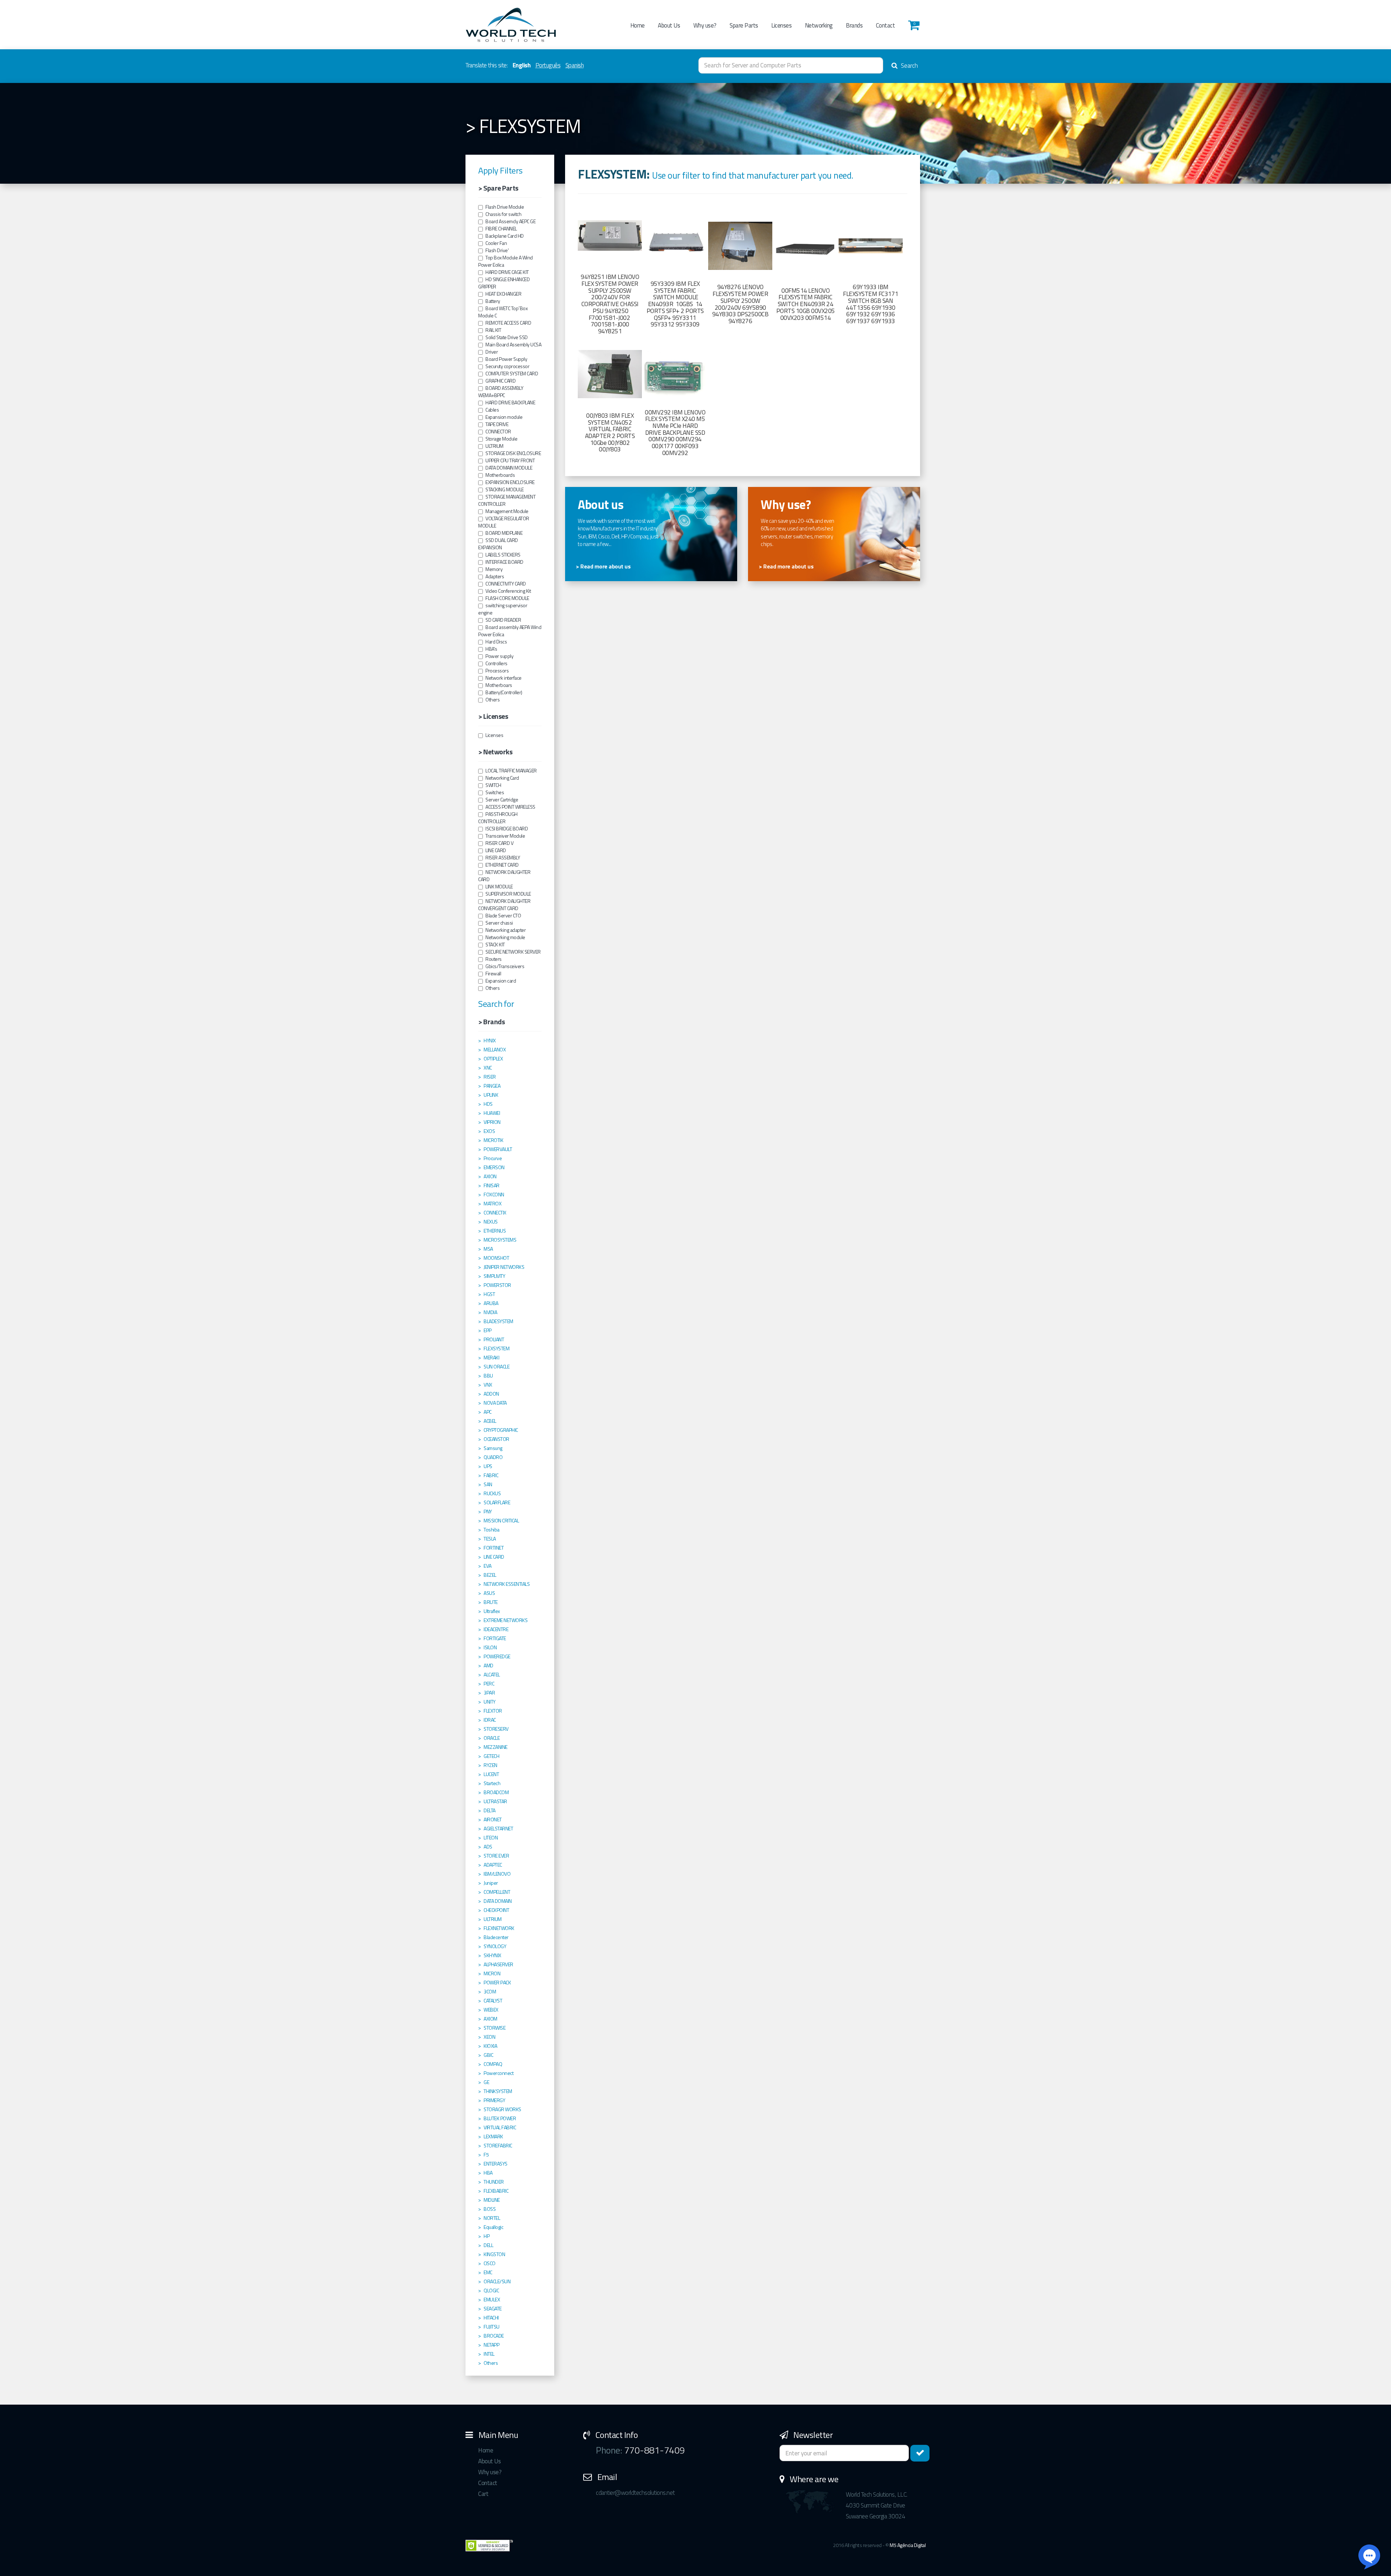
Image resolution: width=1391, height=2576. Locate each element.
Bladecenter (496, 1937)
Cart (483, 2494)
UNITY (490, 1702)
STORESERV (496, 1729)
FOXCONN (494, 1195)
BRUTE (491, 1602)
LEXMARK (493, 2137)
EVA (488, 1566)
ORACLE (492, 1738)
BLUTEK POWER (500, 2118)
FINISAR (492, 1185)
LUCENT (491, 1774)
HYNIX (490, 1041)
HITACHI (491, 2318)
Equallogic (493, 2227)
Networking (819, 25)
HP (486, 2236)
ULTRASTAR (495, 1801)
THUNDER (494, 2182)
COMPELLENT (497, 1892)
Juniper (491, 1883)
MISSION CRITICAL (501, 1521)
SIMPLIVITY (494, 1276)
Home (638, 25)
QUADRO (493, 1457)
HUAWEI (492, 1113)
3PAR (489, 1693)
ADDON (491, 1394)
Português (548, 65)
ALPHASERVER (498, 1964)
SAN (488, 1484)
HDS (488, 1104)
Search (909, 66)
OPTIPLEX (493, 1059)
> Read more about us (603, 566)
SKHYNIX (492, 1955)
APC (488, 1412)
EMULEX (492, 2300)
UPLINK (491, 1095)
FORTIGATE (495, 1638)
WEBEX (491, 2010)
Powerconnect (498, 2073)
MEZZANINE (496, 1747)
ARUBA (491, 1303)
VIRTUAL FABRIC (500, 2127)
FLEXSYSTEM (496, 1349)
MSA (488, 1249)
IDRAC (490, 1720)
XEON (489, 2037)
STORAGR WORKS (502, 2109)
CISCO (490, 2263)
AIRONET (493, 1820)
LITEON (491, 1838)
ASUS (489, 1593)
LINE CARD (494, 1557)
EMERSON (494, 1167)
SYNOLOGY (495, 1946)
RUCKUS (492, 1493)
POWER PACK (497, 1983)
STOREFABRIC (498, 2146)
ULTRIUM (493, 1919)
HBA (488, 2173)
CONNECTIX (495, 1213)
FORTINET (494, 1548)
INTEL (489, 2354)
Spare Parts (744, 25)
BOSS (490, 2209)
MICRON (492, 1973)
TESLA (490, 1539)
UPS (488, 1466)
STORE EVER (496, 1856)
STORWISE (494, 2028)
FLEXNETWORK (499, 1928)
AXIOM (490, 2019)
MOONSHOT (496, 1258)
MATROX (492, 1204)
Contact (885, 25)
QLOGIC (491, 2291)
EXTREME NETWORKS (506, 1620)
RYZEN (490, 1765)
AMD (488, 1666)
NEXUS (491, 1222)
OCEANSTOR (496, 1439)
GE (486, 2082)
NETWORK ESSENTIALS (507, 1584)
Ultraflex (492, 1611)
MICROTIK (493, 1140)
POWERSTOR (497, 1285)
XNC (488, 1068)
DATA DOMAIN (498, 1901)
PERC (489, 1684)
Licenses (781, 25)
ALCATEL (492, 1675)
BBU (488, 1376)
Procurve (493, 1158)
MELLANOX (495, 1050)
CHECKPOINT (496, 1910)
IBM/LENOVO (497, 1874)
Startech (492, 1783)
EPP (488, 1330)
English (522, 65)
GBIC (488, 2055)
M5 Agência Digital (908, 2545)
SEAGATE (493, 2309)
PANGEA (492, 1086)
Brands (854, 25)
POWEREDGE (497, 1656)
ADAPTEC (493, 1865)
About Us (669, 25)
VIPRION (492, 1122)
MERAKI (491, 1358)
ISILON (490, 1647)
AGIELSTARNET (498, 1829)
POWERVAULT (498, 1149)
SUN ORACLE (496, 1367)
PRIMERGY (494, 2100)
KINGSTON (494, 2254)
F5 (486, 2155)
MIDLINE (492, 2200)
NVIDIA (490, 1312)
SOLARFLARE (497, 1502)
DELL (488, 2245)
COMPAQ (493, 2064)
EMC (488, 2272)
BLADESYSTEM (498, 1321)
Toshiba (492, 1530)
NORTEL (492, 2218)
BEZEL (490, 1575)
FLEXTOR (493, 1711)
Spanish (575, 65)
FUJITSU (492, 2327)
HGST (489, 1294)
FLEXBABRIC (496, 2191)
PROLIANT (494, 1339)
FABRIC (491, 1475)
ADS (488, 1847)
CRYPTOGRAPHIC (501, 1430)
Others (491, 2363)
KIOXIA (490, 2046)
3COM (490, 1992)
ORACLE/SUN (497, 2281)
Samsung (493, 1448)
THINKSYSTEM (498, 2091)
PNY (488, 1512)
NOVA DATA (495, 1403)
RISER (490, 1077)
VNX (488, 1385)
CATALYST (493, 2001)
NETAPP (491, 2345)
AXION (490, 1176)
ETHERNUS (495, 1231)
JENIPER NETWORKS (504, 1267)
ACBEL (490, 1421)
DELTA (490, 1810)
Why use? (705, 25)
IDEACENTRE (496, 1629)
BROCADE (494, 2336)
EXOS (489, 1131)
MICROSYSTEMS (500, 1240)
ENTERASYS (496, 2164)
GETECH (491, 1756)
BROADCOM (496, 1792)
